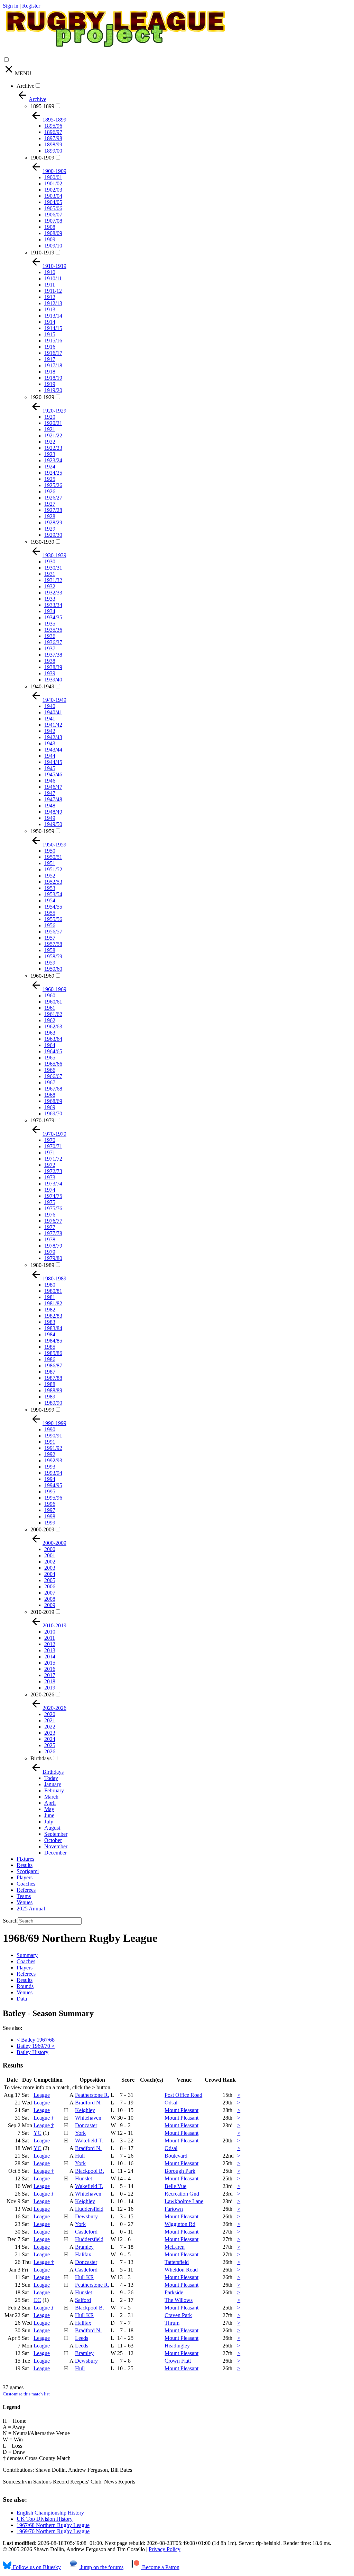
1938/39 (53, 667)
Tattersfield (177, 2262)
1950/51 (53, 857)
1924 (50, 467)
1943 (50, 743)
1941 (50, 719)
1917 (50, 359)
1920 (50, 417)
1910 (50, 272)
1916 (50, 347)
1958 (50, 950)
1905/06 (53, 208)
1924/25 (53, 473)
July (49, 1822)
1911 (50, 285)
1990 (50, 1429)
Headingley (177, 2346)
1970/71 (53, 1146)
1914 (50, 322)
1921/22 (53, 435)
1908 (50, 227)
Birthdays (41, 1758)
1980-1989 (42, 1265)
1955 (50, 913)
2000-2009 (42, 1529)
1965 (50, 1058)
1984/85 (53, 1341)
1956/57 (53, 932)
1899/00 (53, 151)
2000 (50, 1549)
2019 (50, 1688)
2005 (50, 1580)
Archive (25, 86)
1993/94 (53, 1473)
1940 (50, 706)
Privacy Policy (165, 2549)
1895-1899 (42, 106)
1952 (50, 876)
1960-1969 (42, 976)
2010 (50, 1632)
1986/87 (53, 1366)
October (53, 1840)
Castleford (86, 2232)
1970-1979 (42, 1120)
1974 (50, 1190)
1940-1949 (42, 686)
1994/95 (53, 1485)
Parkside (174, 2292)
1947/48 (53, 799)
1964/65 (53, 1051)
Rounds (25, 1986)
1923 (50, 454)
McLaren (175, 2247)
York (80, 2133)
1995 (50, 1492)
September (56, 1834)
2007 (50, 1593)
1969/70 (53, 1113)
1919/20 (53, 390)
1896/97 (53, 132)
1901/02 (53, 183)
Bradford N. (88, 2103)
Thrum (172, 2323)
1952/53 (53, 882)
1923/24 (53, 460)
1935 (50, 624)
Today (51, 1778)
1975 (50, 1202)
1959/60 (53, 969)
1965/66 (53, 1064)
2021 (50, 1720)
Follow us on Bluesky (36, 2567)
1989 (50, 1397)
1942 (50, 731)
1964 (50, 1045)
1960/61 (53, 1002)
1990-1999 (42, 1410)
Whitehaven (88, 2118)
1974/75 (53, 1196)
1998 (50, 1516)
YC (38, 2133)
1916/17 (53, 353)
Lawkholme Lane (184, 2201)
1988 (50, 1384)
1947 (50, 793)
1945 (50, 768)
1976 (50, 1215)
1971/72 (53, 1159)
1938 (50, 661)
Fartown (174, 2209)
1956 (50, 925)
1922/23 (53, 448)
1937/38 (53, 655)
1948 (50, 806)
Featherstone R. (92, 2095)
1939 (50, 673)
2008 (50, 1599)
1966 (50, 1070)
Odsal (171, 2103)
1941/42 (53, 725)
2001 (50, 1555)
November (56, 1846)
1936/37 (53, 642)
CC (37, 2300)
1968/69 (53, 1101)
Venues (25, 1902)
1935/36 (53, 630)
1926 (50, 491)
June (49, 1815)
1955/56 (53, 919)
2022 (50, 1727)
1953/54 (53, 894)
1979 (50, 1252)
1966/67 (53, 1076)
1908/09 (53, 233)
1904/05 (53, 202)
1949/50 (53, 824)
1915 (50, 334)
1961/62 (53, 1014)
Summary (27, 1955)
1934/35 (53, 617)
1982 (50, 1310)
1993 (50, 1467)
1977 (50, 1227)
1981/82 (53, 1303)
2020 (50, 1714)
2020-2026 (42, 1694)
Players (25, 1877)
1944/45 (53, 762)
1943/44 (53, 750)
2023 (50, 1733)
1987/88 (53, 1378)
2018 (50, 1681)
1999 (50, 1523)
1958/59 (53, 956)
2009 (50, 1605)
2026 (50, 1751)
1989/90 (53, 1403)
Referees (26, 1890)
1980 (50, 1285)
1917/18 (53, 365)
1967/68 (53, 1089)
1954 (50, 900)
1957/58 (53, 944)
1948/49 (53, 812)
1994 (50, 1479)
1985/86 (53, 1353)
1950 (50, 851)
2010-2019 (42, 1612)
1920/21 (53, 423)
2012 (50, 1644)
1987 (50, 1372)
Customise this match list (26, 2394)
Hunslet (83, 2178)
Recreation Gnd (182, 2194)
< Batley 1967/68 (36, 2040)
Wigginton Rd (180, 2224)
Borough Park (180, 2171)
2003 (50, 1568)
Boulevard (176, 2156)
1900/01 (53, 177)
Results (25, 1865)
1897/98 (53, 138)
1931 (50, 574)
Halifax (83, 2254)
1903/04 (53, 196)
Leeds (82, 2338)
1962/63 (53, 1026)
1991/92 (53, 1448)
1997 (50, 1510)
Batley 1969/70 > (36, 2046)
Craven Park (178, 2315)
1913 (50, 309)
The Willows (179, 2300)
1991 (50, 1442)
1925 (50, 479)
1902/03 (53, 190)
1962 (50, 1020)
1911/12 (53, 291)
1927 (50, 504)
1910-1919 (42, 253)
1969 (50, 1107)
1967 (50, 1082)
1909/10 (53, 246)
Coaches (26, 1884)
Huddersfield (89, 2209)
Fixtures (25, 1859)
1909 (50, 239)
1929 (50, 529)
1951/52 (53, 869)
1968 (50, 1095)
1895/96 (53, 126)
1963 (50, 1033)
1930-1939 (42, 542)
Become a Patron (160, 2567)
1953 (50, 888)
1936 (50, 636)
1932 (50, 586)
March (51, 1797)
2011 (50, 1638)
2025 (50, 1745)
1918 (50, 372)
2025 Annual (31, 1909)
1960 (50, 995)
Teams (24, 1896)
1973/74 (53, 1184)
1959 (50, 963)
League (42, 2095)
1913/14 (53, 316)
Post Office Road (183, 2095)
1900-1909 (42, 158)
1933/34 (53, 605)
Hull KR (85, 2277)
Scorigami (28, 1871)
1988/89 (53, 1390)
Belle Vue (175, 2186)
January (53, 1784)
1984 (50, 1334)
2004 (50, 1574)
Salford (83, 2300)
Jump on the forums (101, 2567)
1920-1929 (42, 397)
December (55, 1853)
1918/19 (53, 378)
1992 (50, 1454)
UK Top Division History (45, 2519)
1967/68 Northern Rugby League (53, 2525)
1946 (50, 781)
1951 (50, 863)
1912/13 (53, 303)
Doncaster (86, 2125)
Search (10, 1921)
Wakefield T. (89, 2141)
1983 (50, 1322)
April (50, 1803)
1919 (50, 384)
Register (31, 6)
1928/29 (53, 522)
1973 (50, 1177)
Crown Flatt (178, 2361)
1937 (50, 648)
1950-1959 (42, 831)
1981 (50, 1297)
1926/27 (53, 498)
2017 (50, 1675)
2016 (50, 1669)
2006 (50, 1586)
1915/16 (53, 341)
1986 (50, 1359)
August (52, 1828)
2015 (50, 1663)
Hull (80, 2156)
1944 (50, 756)
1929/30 (53, 535)
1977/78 (53, 1233)
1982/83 (53, 1316)
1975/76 (53, 1208)
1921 (50, 429)
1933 (50, 599)
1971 (50, 1153)
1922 (50, 442)
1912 (50, 297)
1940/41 (53, 712)
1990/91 (53, 1436)
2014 (50, 1657)
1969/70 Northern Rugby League (53, 2531)
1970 (50, 1140)
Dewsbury (86, 2216)
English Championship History (50, 2513)
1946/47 (53, 787)
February (54, 1790)
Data (22, 1999)
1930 (50, 561)
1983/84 (53, 1328)
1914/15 (53, 328)
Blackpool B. (90, 2171)
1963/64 (53, 1039)
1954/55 (53, 907)
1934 (50, 611)
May (49, 1809)
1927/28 (53, 510)
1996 (50, 1504)
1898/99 (53, 144)
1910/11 (53, 278)
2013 (50, 1650)
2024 (50, 1739)
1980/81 (53, 1291)
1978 (50, 1239)
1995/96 (53, 1498)
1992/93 (53, 1460)
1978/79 (53, 1246)
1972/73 (53, 1171)
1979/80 (53, 1258)
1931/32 (53, 580)
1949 (50, 818)
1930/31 (53, 568)
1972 (50, 1165)
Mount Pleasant (181, 2110)
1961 (50, 1008)
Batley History (32, 2052)
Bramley (84, 2247)
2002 (50, 1562)
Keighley (85, 2110)
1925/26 (53, 485)
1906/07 (53, 215)
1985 (50, 1347)
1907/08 (53, 221)
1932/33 (53, 593)
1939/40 (53, 680)
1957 (50, 938)
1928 (50, 516)
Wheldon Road (181, 2270)
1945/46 (53, 774)
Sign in (11, 6)
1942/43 (53, 737)
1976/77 (53, 1221)
